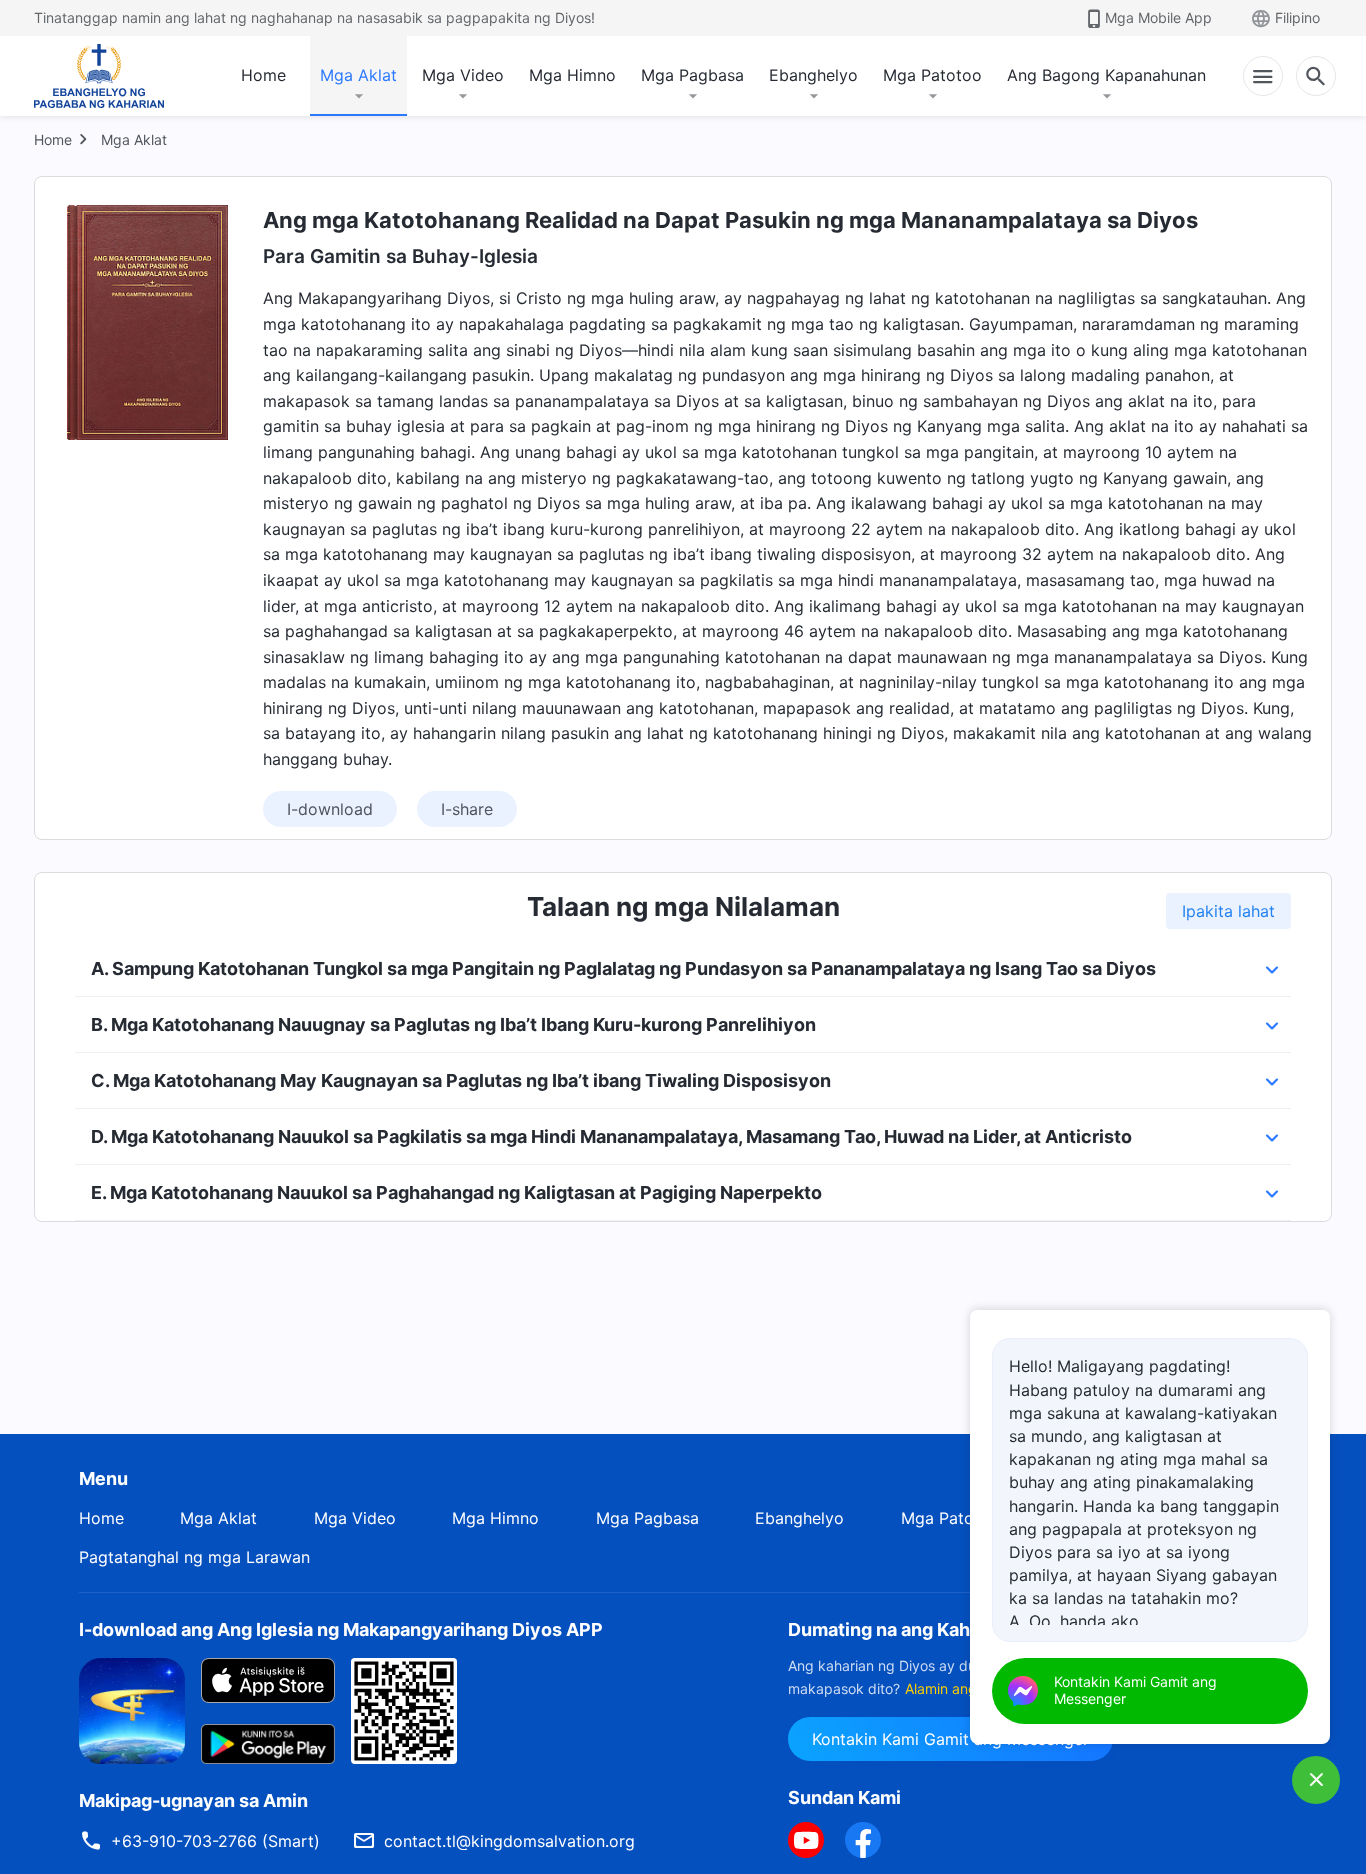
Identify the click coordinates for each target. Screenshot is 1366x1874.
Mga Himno (572, 75)
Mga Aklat (358, 75)
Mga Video (463, 75)
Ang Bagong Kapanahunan (1106, 75)
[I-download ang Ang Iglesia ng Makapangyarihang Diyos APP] (132, 1710)
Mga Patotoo (932, 75)
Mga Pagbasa (692, 75)
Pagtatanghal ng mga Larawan (194, 1557)
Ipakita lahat (1228, 911)
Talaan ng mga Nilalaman (683, 906)
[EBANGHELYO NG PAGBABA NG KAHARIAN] (99, 76)
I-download (330, 809)
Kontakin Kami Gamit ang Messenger (950, 1739)
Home (263, 75)
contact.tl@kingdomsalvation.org (509, 1841)
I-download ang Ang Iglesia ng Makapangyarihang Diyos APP (341, 1629)
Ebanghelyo (813, 75)
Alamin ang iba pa (963, 1688)
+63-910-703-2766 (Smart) (215, 1841)
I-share (467, 809)
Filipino (1297, 17)
